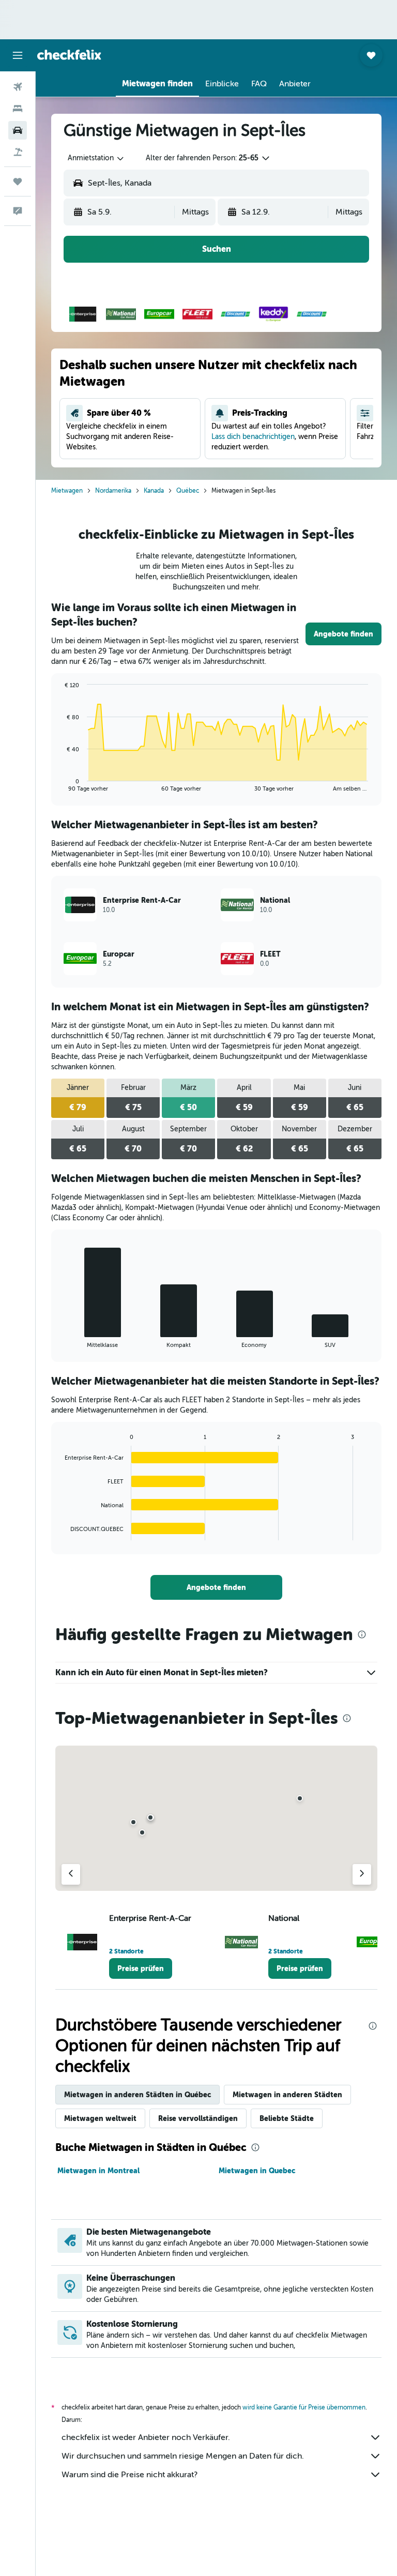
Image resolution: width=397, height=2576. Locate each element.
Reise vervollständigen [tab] (198, 2118)
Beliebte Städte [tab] (287, 2118)
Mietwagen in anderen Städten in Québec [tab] (138, 2095)
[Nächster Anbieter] (362, 1874)
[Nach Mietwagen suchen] (18, 130)
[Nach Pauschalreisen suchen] (18, 152)
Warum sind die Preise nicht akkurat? (129, 2475)
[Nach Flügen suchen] (18, 87)
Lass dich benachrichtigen (253, 437)
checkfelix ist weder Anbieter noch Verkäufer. (146, 2437)
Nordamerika (113, 491)
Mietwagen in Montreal (98, 2171)
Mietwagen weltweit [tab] (100, 2118)
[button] (18, 55)
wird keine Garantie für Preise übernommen (304, 2407)
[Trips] (18, 181)
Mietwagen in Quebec (257, 2171)
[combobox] (96, 158)
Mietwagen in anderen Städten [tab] (287, 2095)
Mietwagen (67, 491)
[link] (343, 634)
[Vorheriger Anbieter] (71, 1874)
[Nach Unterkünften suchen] (18, 109)
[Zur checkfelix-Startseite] (69, 55)
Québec (188, 491)
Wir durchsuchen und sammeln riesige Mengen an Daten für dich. (183, 2456)
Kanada (154, 491)
